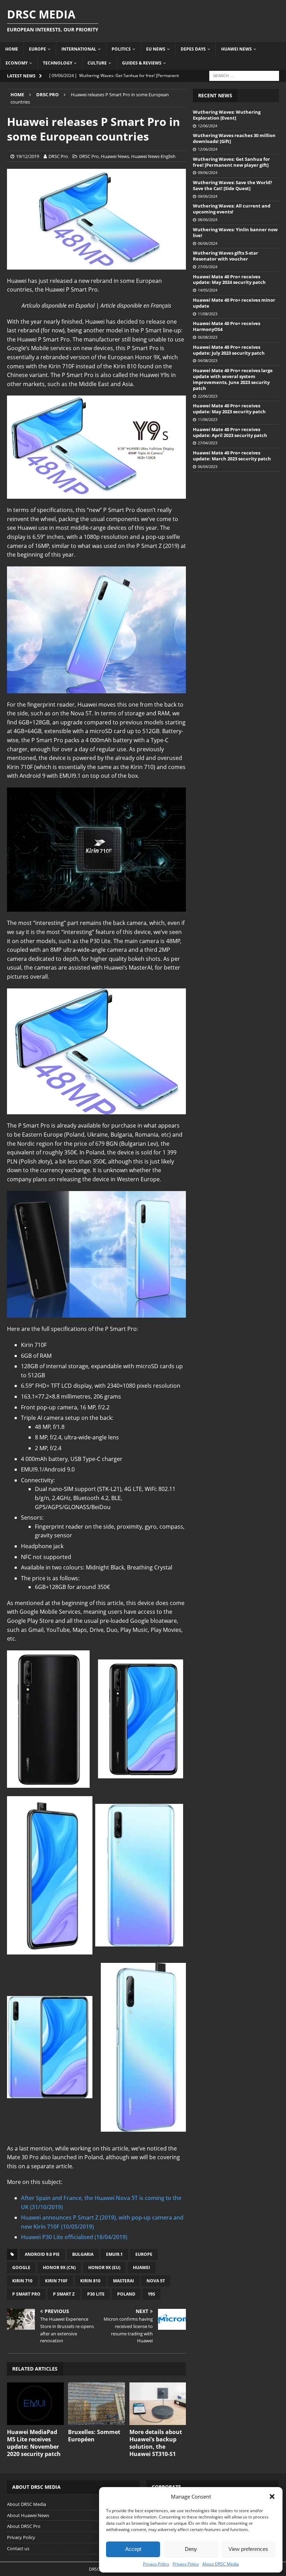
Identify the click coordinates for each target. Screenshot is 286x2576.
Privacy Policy (156, 2564)
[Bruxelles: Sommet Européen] (96, 2404)
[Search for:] (244, 75)
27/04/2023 (208, 443)
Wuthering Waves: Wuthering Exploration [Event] (227, 115)
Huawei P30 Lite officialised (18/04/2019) (74, 2237)
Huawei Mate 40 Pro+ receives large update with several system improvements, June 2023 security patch (233, 379)
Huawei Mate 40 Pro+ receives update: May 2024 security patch (229, 280)
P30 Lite (96, 2294)
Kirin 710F (56, 2281)
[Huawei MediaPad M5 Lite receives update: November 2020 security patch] (35, 2404)
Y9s (152, 2294)
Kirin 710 (22, 2281)
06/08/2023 (208, 337)
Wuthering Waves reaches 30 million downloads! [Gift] (234, 138)
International (79, 49)
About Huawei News (28, 2515)
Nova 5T (156, 2281)
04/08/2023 (208, 360)
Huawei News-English (153, 156)
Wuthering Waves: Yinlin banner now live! (235, 232)
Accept (133, 2549)
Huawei (141, 2268)
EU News (156, 49)
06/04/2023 (208, 466)
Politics (121, 49)
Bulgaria (83, 2254)
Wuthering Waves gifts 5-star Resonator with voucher (225, 256)
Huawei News (236, 49)
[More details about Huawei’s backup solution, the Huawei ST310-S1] (158, 2404)
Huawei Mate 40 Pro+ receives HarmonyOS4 (227, 326)
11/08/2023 (208, 314)
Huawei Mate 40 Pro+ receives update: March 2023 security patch (232, 456)
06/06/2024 (208, 243)
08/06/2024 (208, 220)
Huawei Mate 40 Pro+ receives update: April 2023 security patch (230, 432)
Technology (58, 63)
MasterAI (123, 2281)
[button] (272, 2496)
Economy (17, 63)
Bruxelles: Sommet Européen (94, 2436)
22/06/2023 (208, 396)
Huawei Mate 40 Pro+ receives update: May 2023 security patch (229, 409)
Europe (37, 49)
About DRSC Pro (24, 2526)
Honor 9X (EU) (104, 2268)
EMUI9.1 (114, 2254)
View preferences (248, 2549)
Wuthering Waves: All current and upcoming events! (232, 209)
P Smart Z (64, 2294)
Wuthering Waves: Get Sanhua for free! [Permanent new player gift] (231, 162)
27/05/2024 (208, 267)
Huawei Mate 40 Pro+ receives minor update (234, 303)
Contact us (18, 2548)
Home (12, 49)
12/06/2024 (208, 126)
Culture (97, 63)
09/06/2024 (208, 172)
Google (21, 2268)
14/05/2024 (208, 290)
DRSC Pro (58, 156)
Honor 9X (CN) (59, 2268)
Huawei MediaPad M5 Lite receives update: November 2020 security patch (34, 2443)
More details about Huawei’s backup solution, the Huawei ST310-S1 (156, 2443)
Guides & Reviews (142, 63)
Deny (191, 2549)
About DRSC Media (221, 2564)
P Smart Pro (26, 2294)
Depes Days (193, 49)
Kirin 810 (90, 2281)
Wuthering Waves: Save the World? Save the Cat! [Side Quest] (232, 185)
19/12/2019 (28, 156)
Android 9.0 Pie (42, 2254)
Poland (126, 2294)
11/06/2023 (208, 419)
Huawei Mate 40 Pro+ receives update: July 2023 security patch (229, 350)
